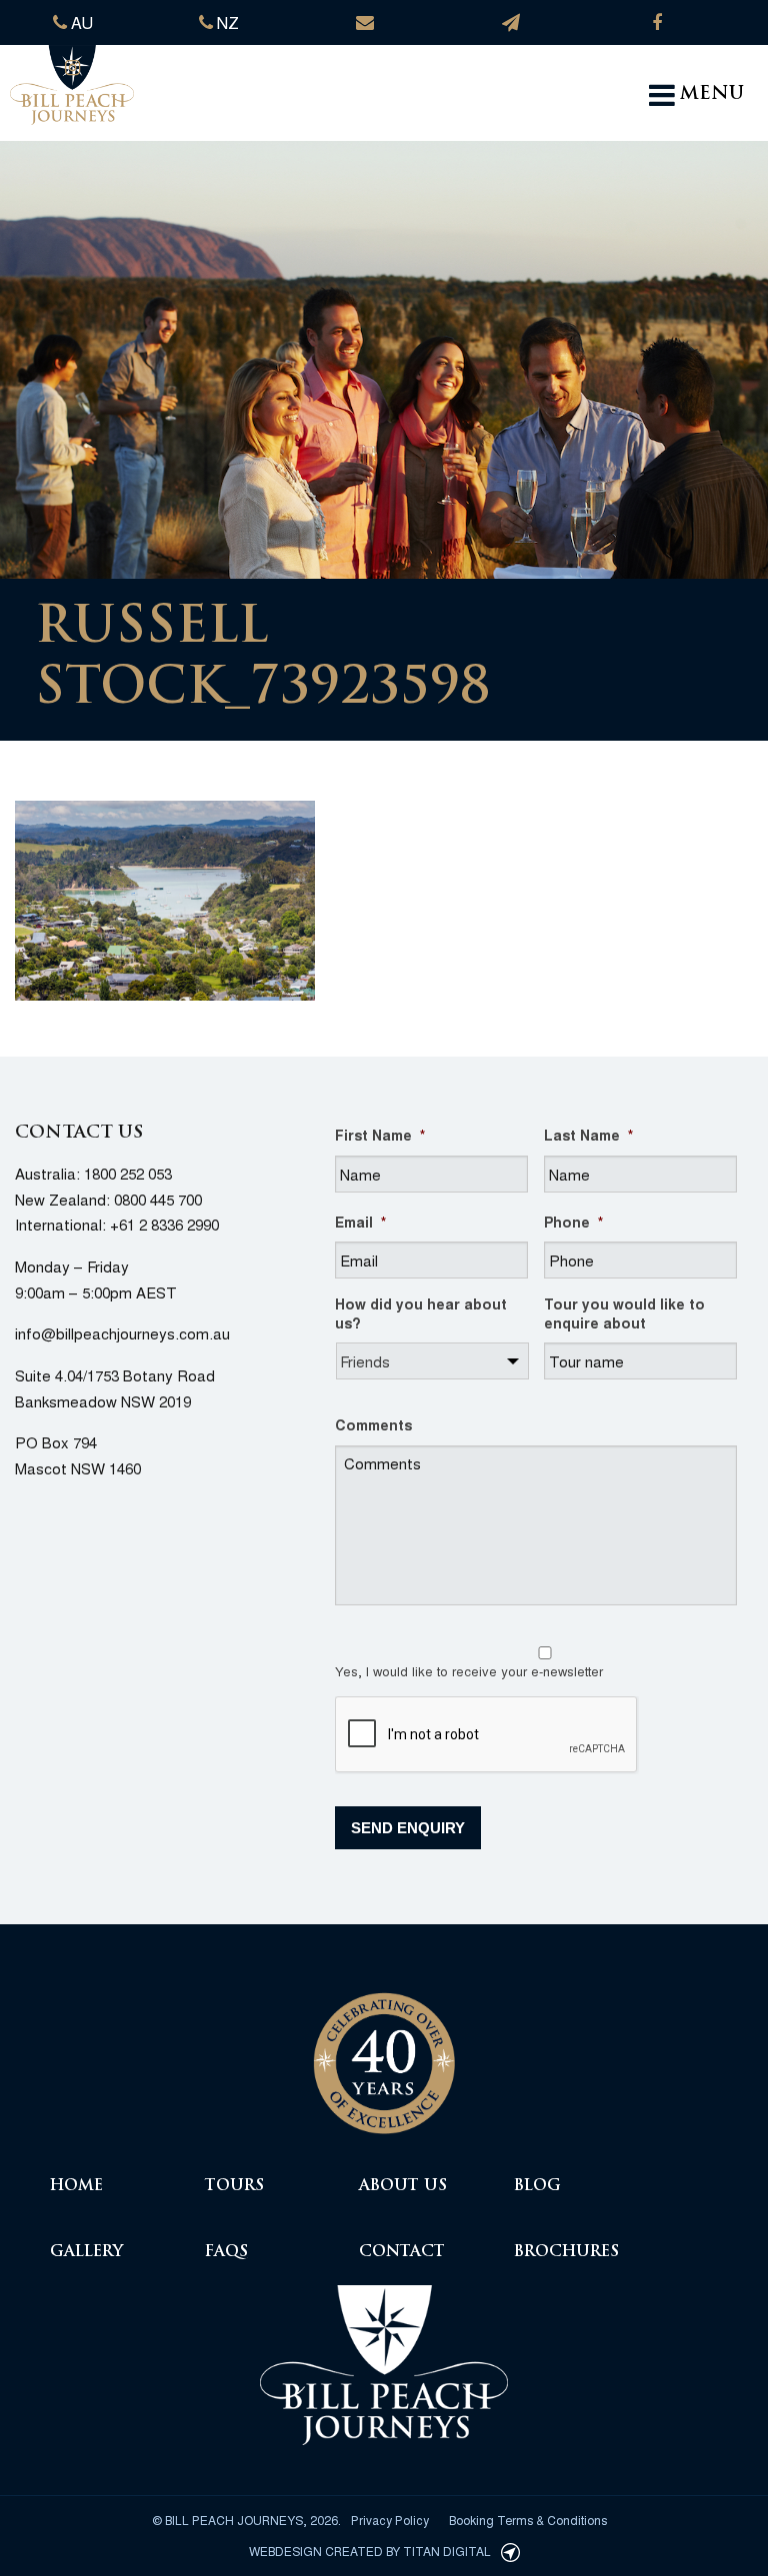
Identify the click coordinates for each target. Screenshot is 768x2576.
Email (360, 1222)
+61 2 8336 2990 (164, 1224)
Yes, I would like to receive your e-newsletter (469, 1671)
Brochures (566, 2253)
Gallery (86, 2253)
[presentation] (487, 1735)
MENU (712, 95)
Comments (373, 1424)
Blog (537, 2187)
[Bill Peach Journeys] (384, 2052)
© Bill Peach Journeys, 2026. (246, 2520)
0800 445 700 (158, 1199)
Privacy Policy (390, 2520)
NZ (226, 22)
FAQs (226, 2253)
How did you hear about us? (421, 1312)
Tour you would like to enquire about (624, 1312)
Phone (573, 1222)
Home (76, 2187)
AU (80, 22)
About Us (403, 2187)
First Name (380, 1135)
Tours (234, 2187)
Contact (402, 2253)
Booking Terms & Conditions (528, 2520)
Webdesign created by (370, 2551)
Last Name (588, 1135)
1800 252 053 (128, 1173)
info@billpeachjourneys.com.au (122, 1333)
